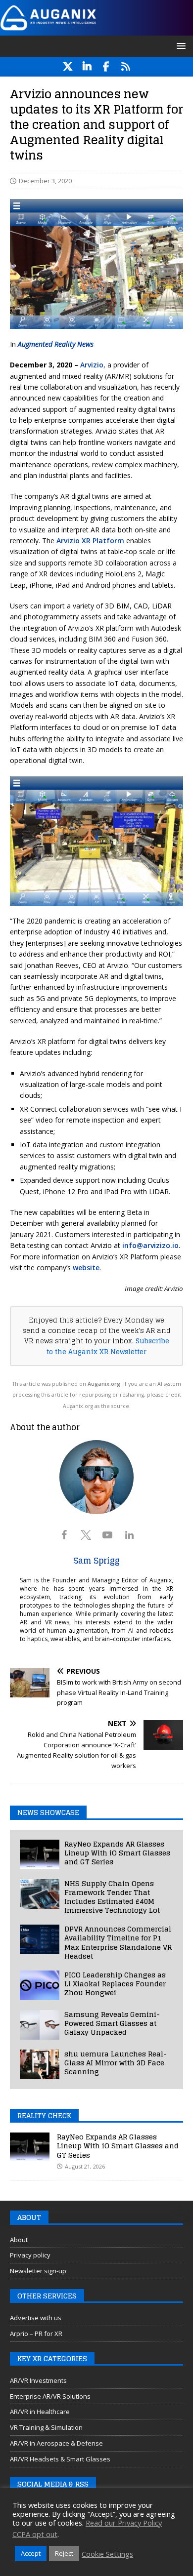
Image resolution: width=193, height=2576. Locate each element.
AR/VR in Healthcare (40, 2412)
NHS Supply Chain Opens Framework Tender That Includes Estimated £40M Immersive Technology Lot (112, 1897)
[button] (179, 46)
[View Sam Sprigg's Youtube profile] (107, 1535)
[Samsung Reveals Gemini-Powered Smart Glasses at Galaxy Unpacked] (40, 2025)
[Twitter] (68, 67)
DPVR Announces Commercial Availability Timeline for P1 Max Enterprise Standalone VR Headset (118, 1942)
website (86, 1268)
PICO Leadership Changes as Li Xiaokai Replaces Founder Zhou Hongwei (115, 1984)
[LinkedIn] (87, 67)
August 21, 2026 (85, 2166)
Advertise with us (36, 2318)
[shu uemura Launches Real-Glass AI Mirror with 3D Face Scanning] (40, 2064)
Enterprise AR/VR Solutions (50, 2396)
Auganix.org (104, 1384)
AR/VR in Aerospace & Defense (56, 2443)
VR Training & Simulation (46, 2427)
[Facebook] (106, 67)
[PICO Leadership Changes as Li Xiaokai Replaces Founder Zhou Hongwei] (40, 1985)
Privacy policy (30, 2255)
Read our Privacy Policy (124, 2523)
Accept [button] (31, 2553)
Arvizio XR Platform (90, 541)
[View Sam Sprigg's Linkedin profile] (129, 1535)
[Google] (125, 67)
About (19, 2240)
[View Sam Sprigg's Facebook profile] (64, 1535)
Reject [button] (64, 2553)
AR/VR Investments (38, 2380)
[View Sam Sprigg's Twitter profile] (86, 1535)
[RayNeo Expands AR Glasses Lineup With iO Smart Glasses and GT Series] (40, 1854)
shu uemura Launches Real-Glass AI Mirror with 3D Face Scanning (116, 2063)
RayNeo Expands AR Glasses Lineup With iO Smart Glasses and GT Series (117, 1853)
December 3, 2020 (45, 181)
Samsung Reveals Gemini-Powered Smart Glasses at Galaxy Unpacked (112, 2023)
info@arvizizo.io (150, 1245)
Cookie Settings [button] (107, 2554)
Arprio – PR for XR (36, 2334)
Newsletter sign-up (38, 2271)
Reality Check (44, 2115)
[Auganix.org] (96, 29)
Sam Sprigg (96, 1561)
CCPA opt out (35, 2534)
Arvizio (91, 365)
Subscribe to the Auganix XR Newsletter (108, 1346)
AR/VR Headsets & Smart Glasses (60, 2459)
